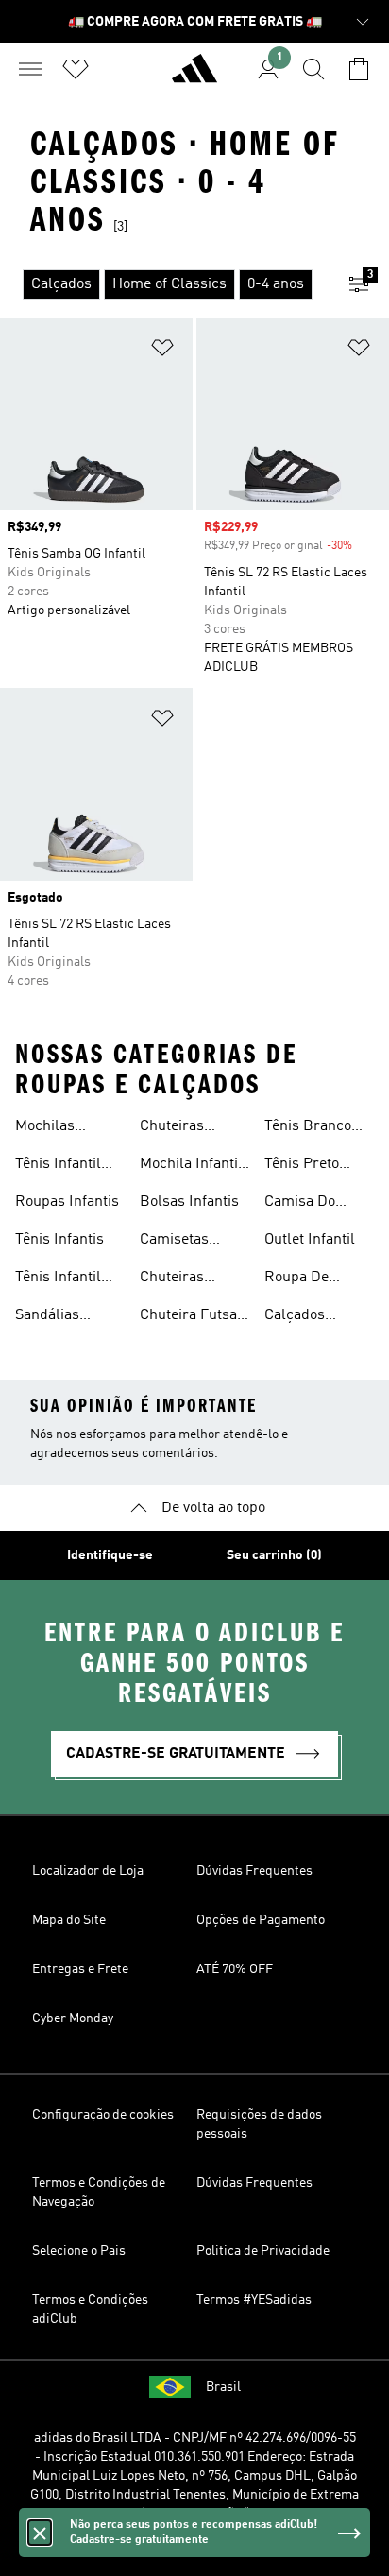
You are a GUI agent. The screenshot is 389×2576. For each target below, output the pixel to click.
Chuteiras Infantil (172, 1128)
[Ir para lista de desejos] (76, 69)
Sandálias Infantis (47, 1317)
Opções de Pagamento (261, 1920)
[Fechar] (40, 2533)
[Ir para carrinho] (359, 69)
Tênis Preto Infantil (302, 1166)
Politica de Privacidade (263, 2251)
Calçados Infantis (295, 1317)
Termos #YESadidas (254, 2300)
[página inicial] (194, 77)
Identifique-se (110, 1555)
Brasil (223, 2387)
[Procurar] (313, 69)
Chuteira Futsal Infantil (191, 1317)
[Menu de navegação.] (30, 69)
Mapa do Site (69, 1920)
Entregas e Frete (80, 1969)
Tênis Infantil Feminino (58, 1279)
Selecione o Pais (79, 2251)
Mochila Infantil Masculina (191, 1166)
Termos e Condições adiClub (90, 2310)
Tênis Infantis (59, 1240)
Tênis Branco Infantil (308, 1128)
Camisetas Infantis (174, 1242)
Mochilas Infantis (45, 1128)
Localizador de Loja (88, 1871)
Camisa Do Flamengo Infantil (300, 1204)
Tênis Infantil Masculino (58, 1166)
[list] (164, 284)
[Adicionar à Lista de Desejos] (162, 351)
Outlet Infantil (310, 1240)
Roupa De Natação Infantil (317, 1279)
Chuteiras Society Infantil (188, 1279)
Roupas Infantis (67, 1202)
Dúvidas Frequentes (254, 1871)
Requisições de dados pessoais (259, 2124)
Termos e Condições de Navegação (99, 2192)
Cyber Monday (73, 2018)
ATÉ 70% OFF (235, 1969)
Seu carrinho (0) (274, 1555)
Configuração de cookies (103, 2115)
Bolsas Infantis (189, 1202)
